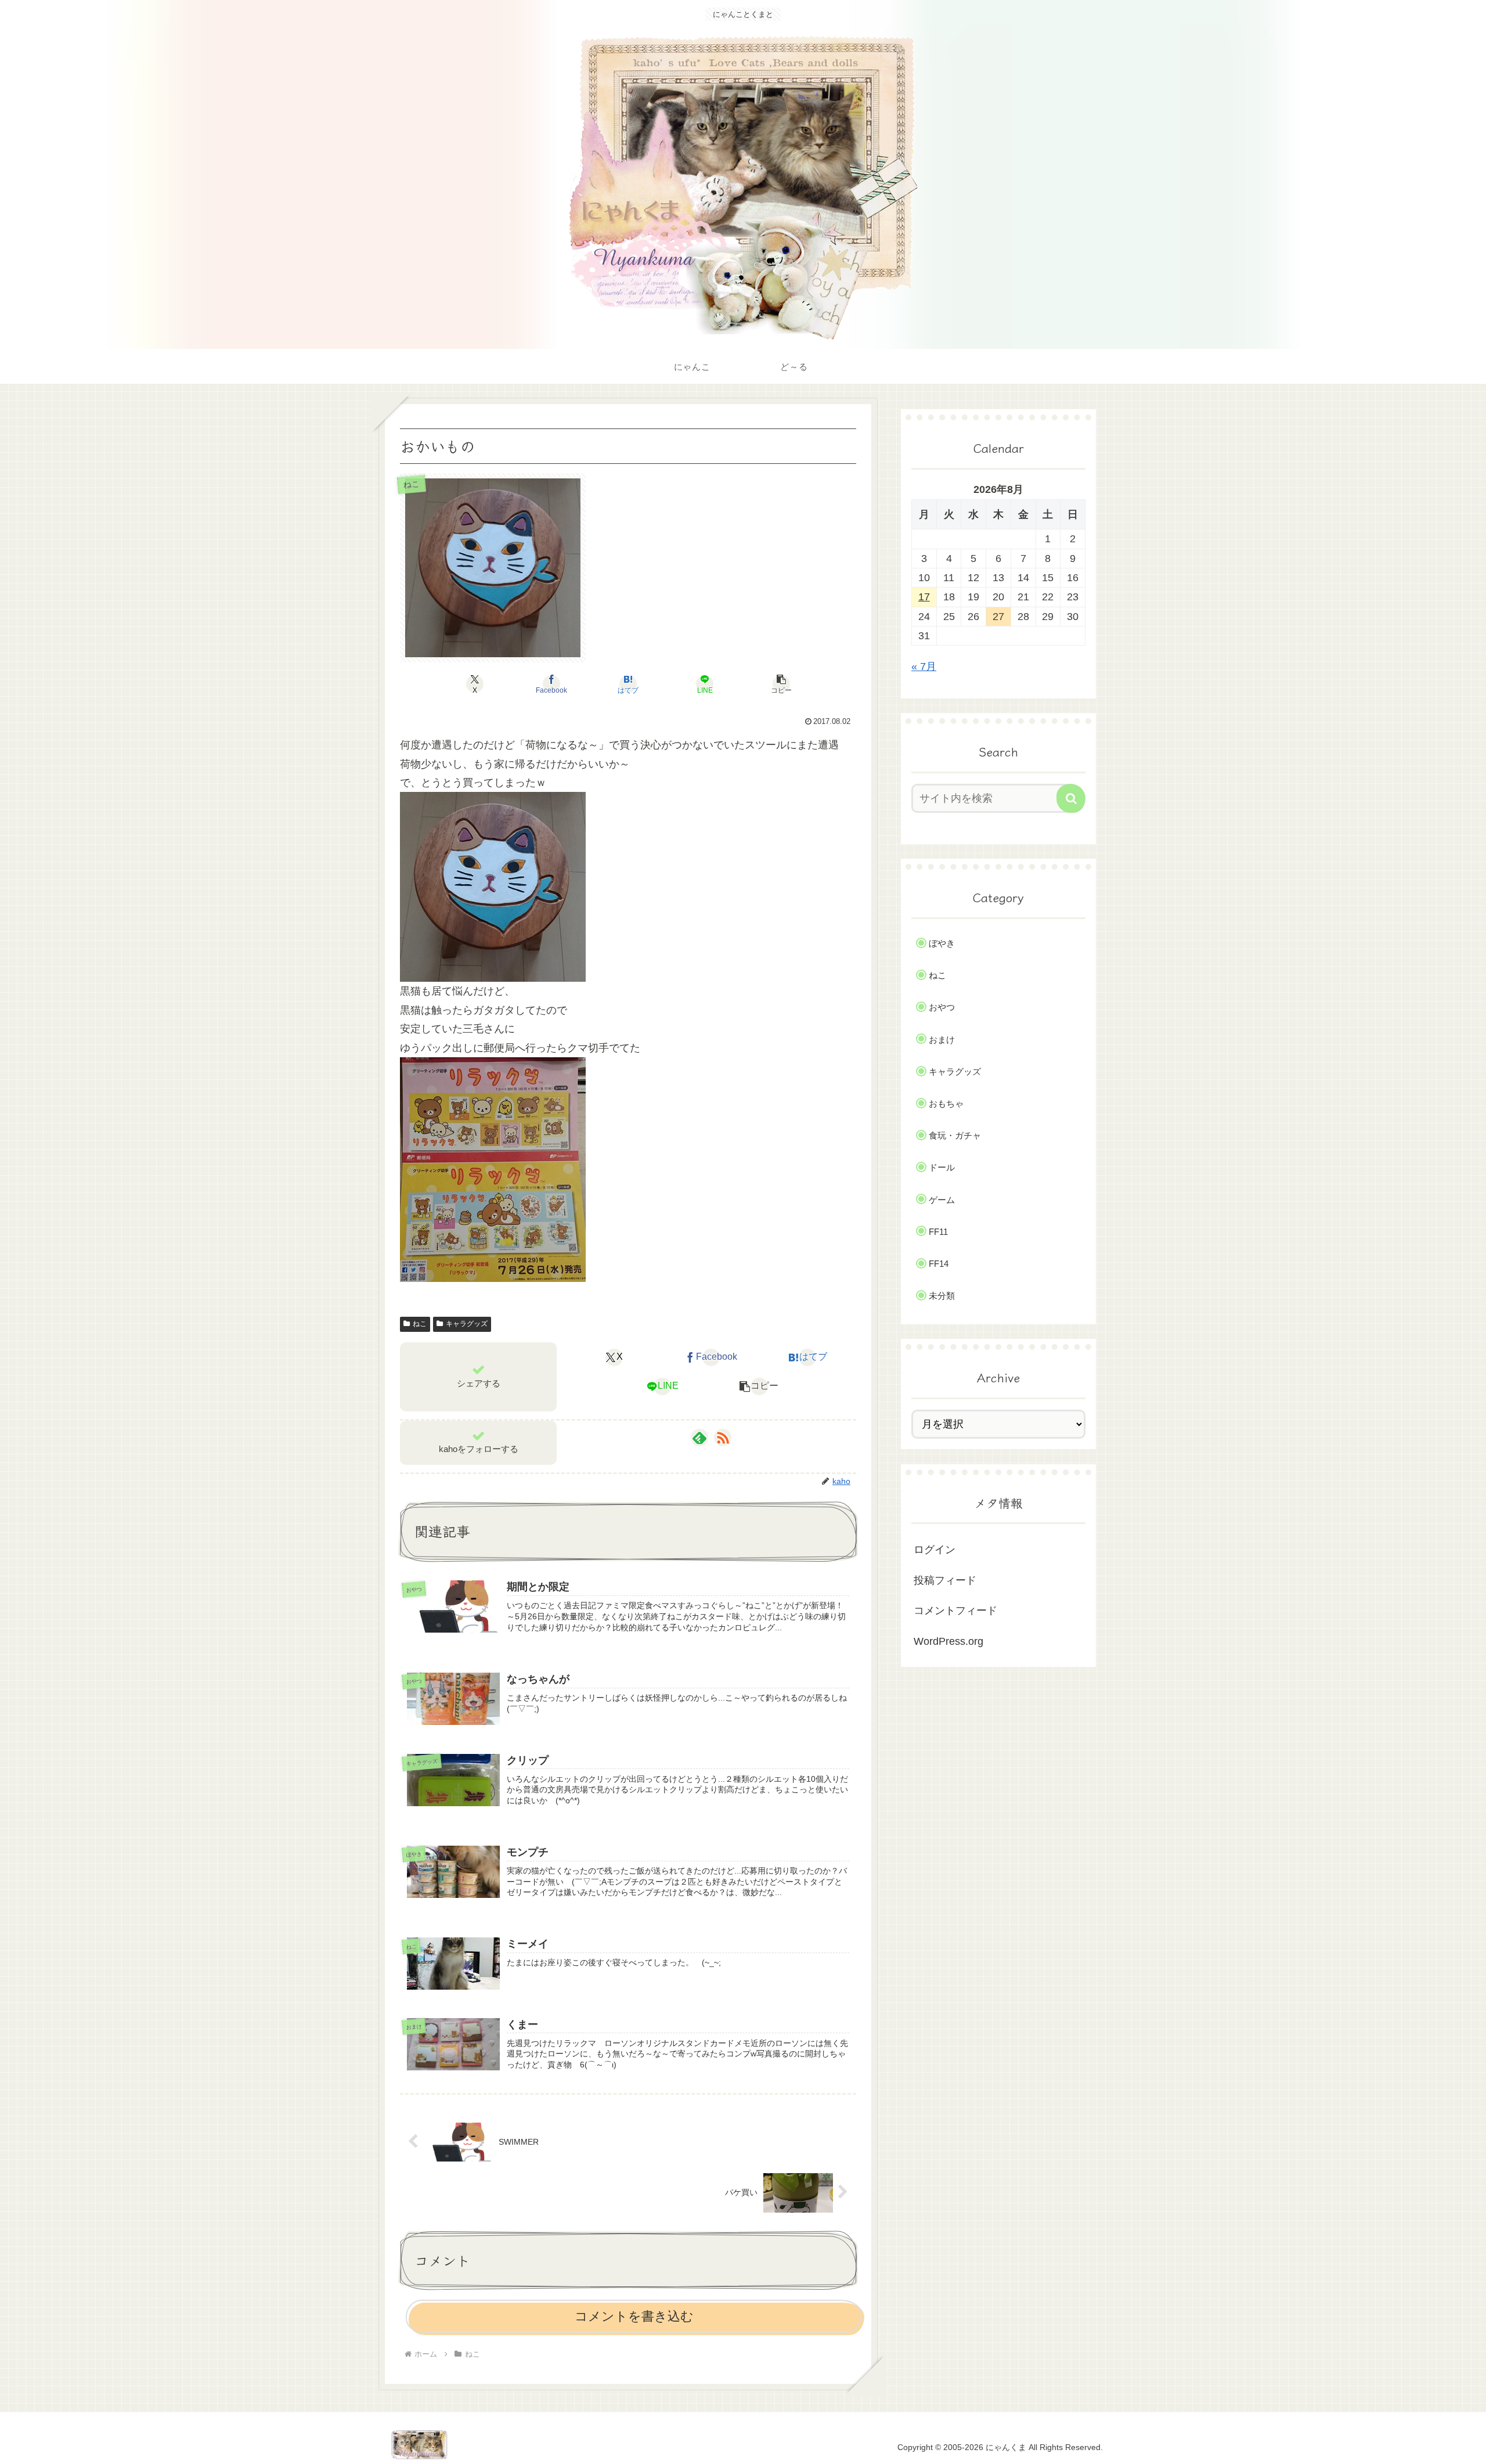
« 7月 (924, 667)
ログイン (935, 1550)
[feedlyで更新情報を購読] (699, 1438)
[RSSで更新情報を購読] (723, 1438)
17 (924, 597)
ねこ (420, 1324)
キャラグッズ (467, 1324)
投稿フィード (945, 1580)
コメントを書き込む (634, 2316)
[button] (781, 684)
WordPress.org (948, 1641)
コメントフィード (955, 1611)
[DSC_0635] (493, 887)
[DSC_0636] (493, 1169)
